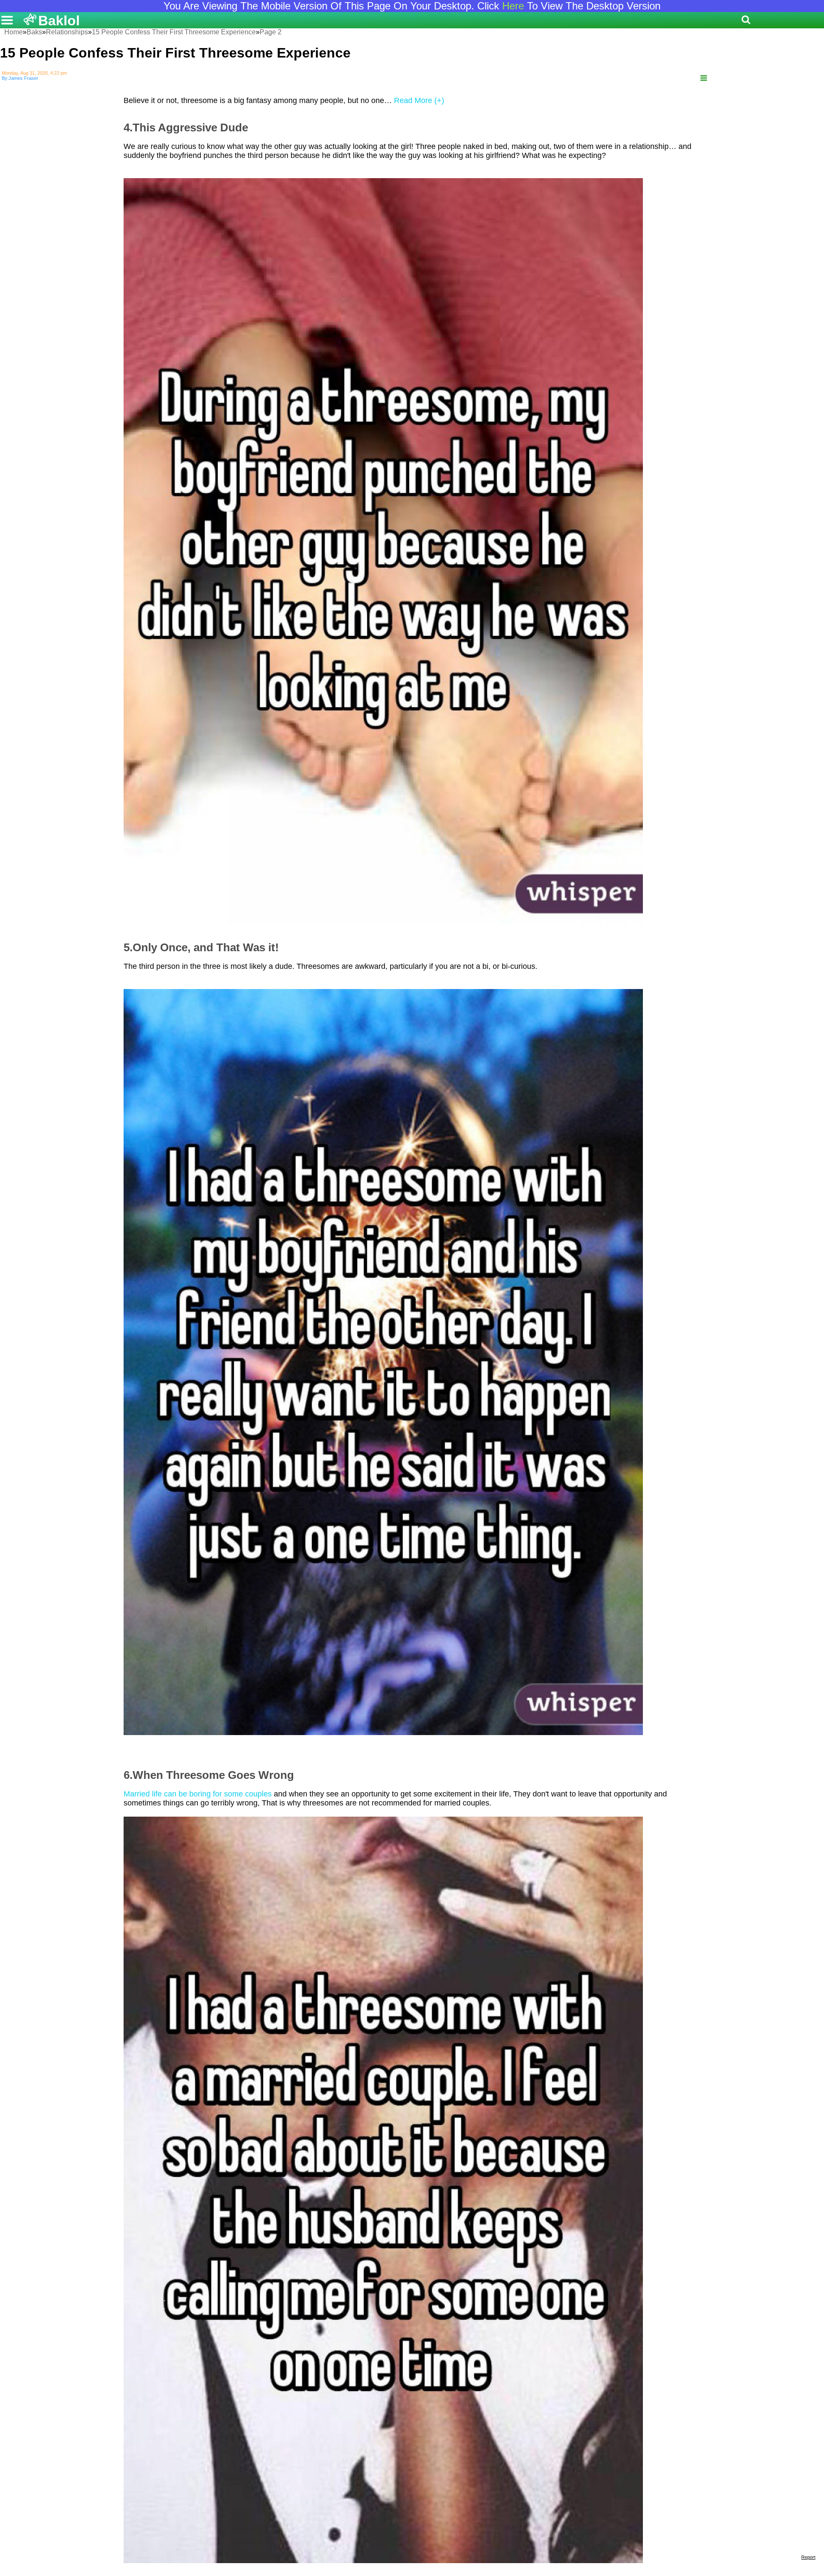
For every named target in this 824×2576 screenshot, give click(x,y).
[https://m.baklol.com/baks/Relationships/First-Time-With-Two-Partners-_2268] (704, 78)
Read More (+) (419, 100)
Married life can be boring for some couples (198, 1794)
